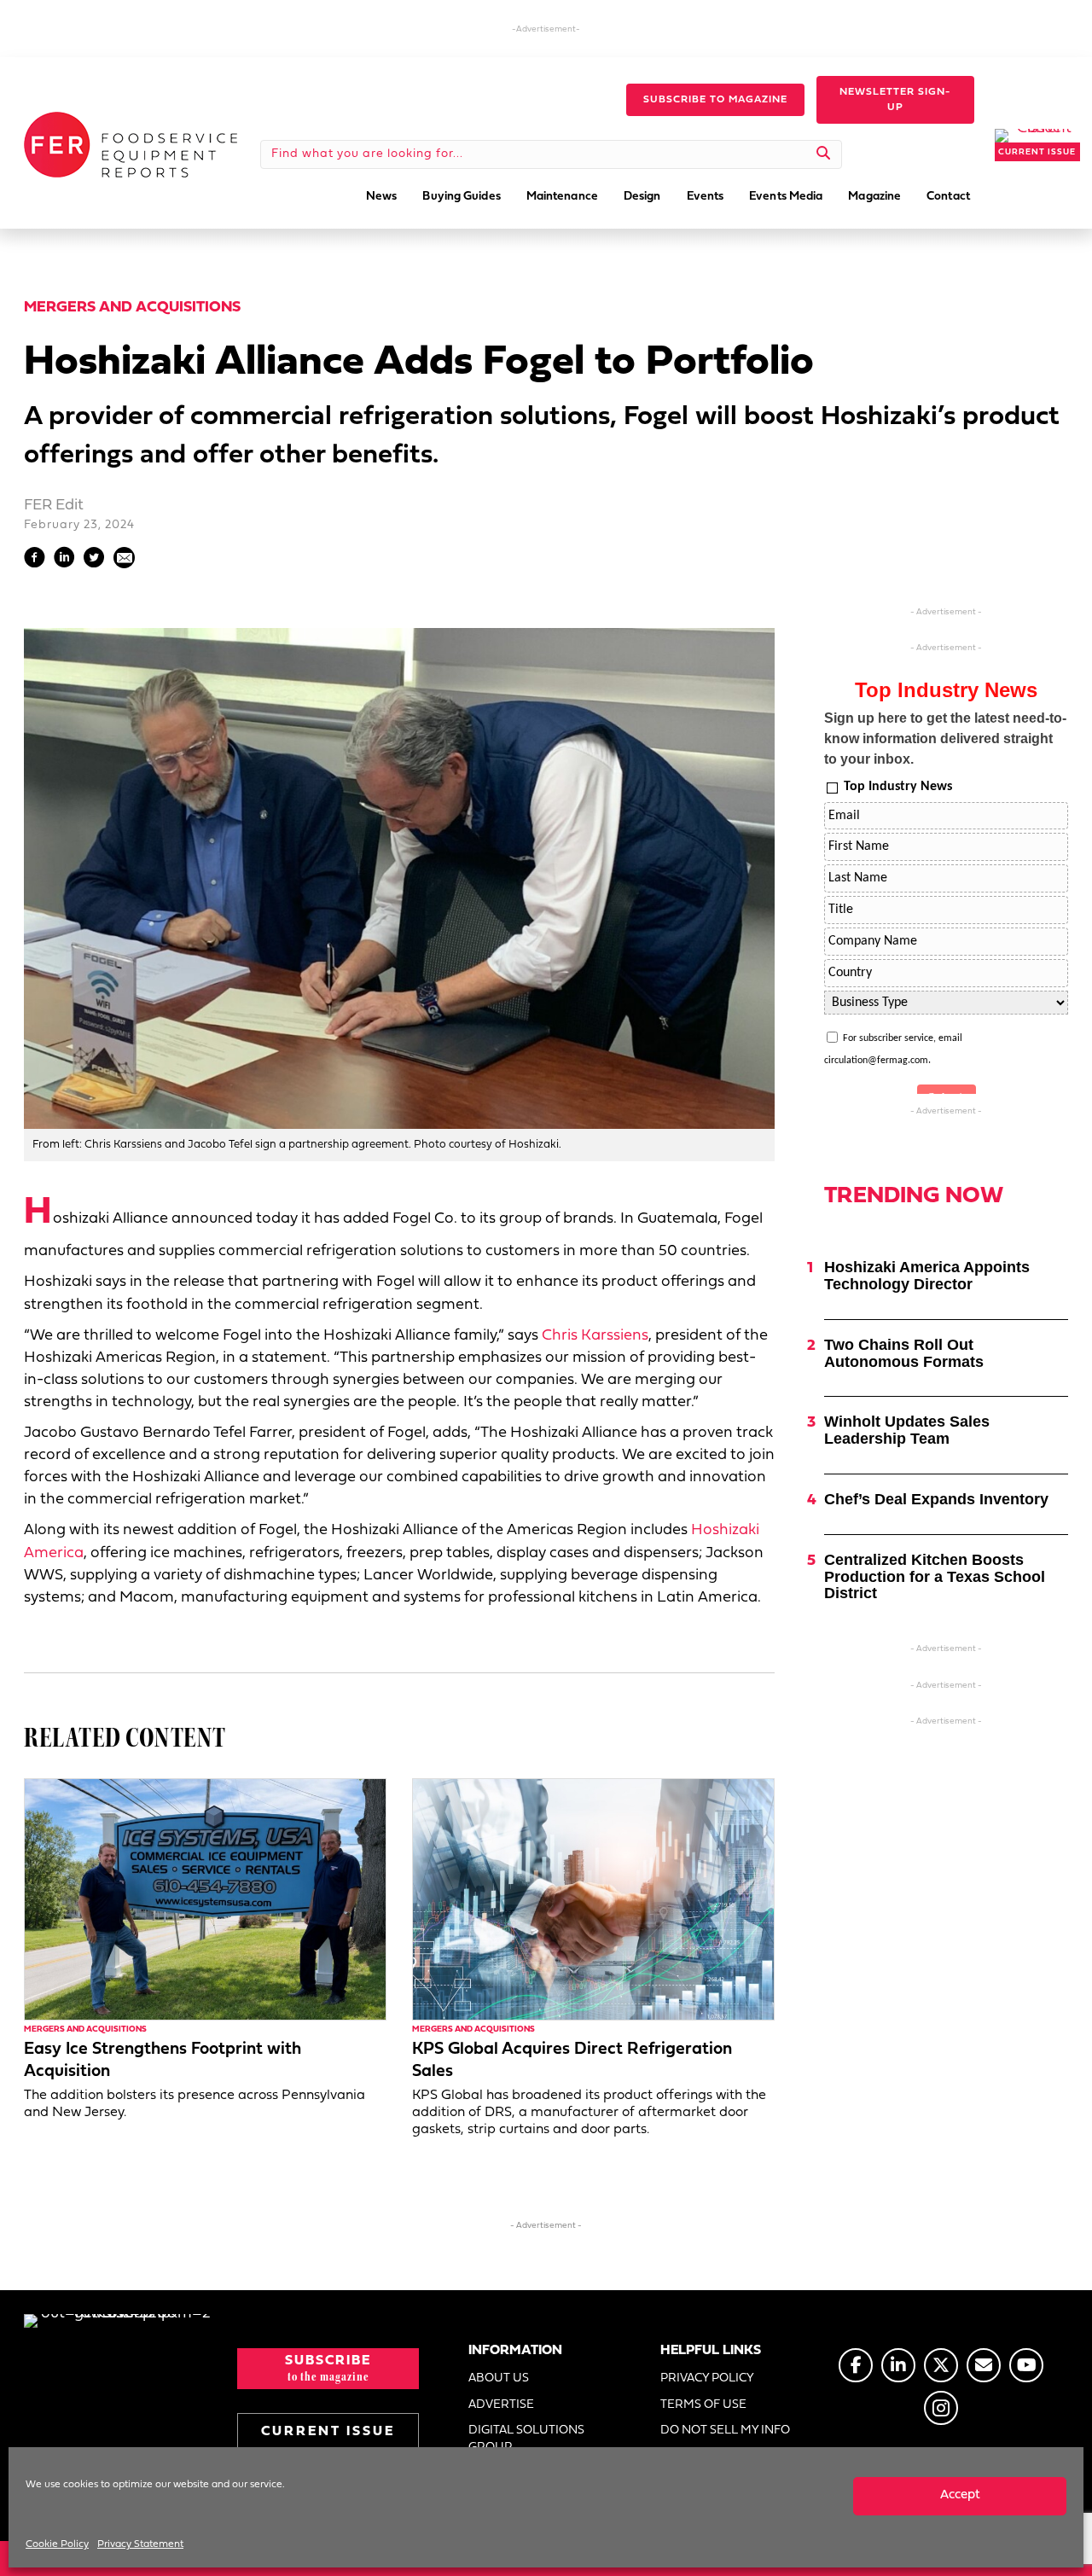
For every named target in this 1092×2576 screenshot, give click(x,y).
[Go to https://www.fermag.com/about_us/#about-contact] (984, 2365)
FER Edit (54, 506)
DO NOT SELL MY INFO (725, 2431)
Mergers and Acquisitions (132, 308)
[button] (715, 100)
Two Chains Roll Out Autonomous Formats (904, 1353)
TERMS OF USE (703, 2405)
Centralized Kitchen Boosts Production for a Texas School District (935, 1577)
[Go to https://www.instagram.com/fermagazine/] (941, 2408)
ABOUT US (499, 2378)
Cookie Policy (57, 2544)
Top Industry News (898, 787)
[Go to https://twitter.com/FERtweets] (941, 2365)
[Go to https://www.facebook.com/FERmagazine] (856, 2365)
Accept (960, 2495)
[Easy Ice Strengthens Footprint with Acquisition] (205, 1900)
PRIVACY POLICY (707, 2378)
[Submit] (824, 154)
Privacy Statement (140, 2544)
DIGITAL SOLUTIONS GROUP (526, 2439)
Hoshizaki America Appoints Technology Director (927, 1276)
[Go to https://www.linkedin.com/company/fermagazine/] (898, 2365)
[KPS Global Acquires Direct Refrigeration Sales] (593, 1900)
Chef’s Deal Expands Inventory (936, 1499)
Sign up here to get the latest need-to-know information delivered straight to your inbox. (945, 738)
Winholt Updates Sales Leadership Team (907, 1430)
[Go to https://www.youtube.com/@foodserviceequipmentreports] (1026, 2365)
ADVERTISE (501, 2405)
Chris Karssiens (595, 1336)
